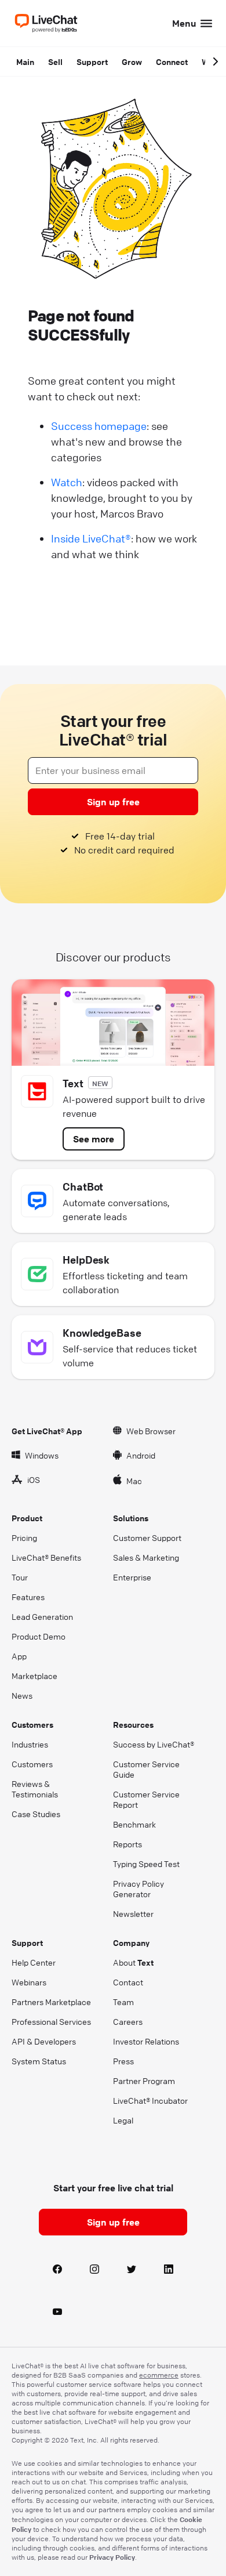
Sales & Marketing (146, 1557)
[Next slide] (216, 61)
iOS (34, 1479)
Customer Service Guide (146, 1769)
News (22, 1695)
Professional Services (51, 2021)
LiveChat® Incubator (150, 2100)
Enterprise (132, 1577)
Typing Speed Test (146, 1864)
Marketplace (34, 1676)
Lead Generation (42, 1616)
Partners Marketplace (51, 2002)
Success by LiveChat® (154, 1744)
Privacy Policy (112, 2557)
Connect (172, 61)
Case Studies (36, 1814)
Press (123, 2061)
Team (123, 2002)
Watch (67, 482)
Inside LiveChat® (91, 538)
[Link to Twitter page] (132, 2270)
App (19, 1656)
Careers (128, 2021)
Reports (127, 1844)
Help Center (34, 1962)
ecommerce (159, 2375)
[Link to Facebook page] (57, 2270)
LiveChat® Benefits (46, 1557)
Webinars (29, 1982)
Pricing (24, 1537)
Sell (55, 61)
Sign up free (113, 802)
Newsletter (133, 1913)
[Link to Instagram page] (94, 2270)
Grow (132, 61)
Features (28, 1597)
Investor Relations (146, 2041)
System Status (39, 2061)
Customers (32, 1764)
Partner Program (144, 2081)
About (133, 1962)
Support (92, 61)
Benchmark (134, 1824)
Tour (20, 1577)
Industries (30, 1744)
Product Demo (39, 1636)
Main (25, 61)
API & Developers (44, 2041)
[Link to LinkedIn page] (169, 2270)
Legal (123, 2120)
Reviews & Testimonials (35, 1789)
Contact (128, 1982)
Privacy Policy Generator (138, 1888)
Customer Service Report (146, 1799)
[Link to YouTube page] (57, 2312)
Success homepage (99, 426)
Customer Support (147, 1537)
